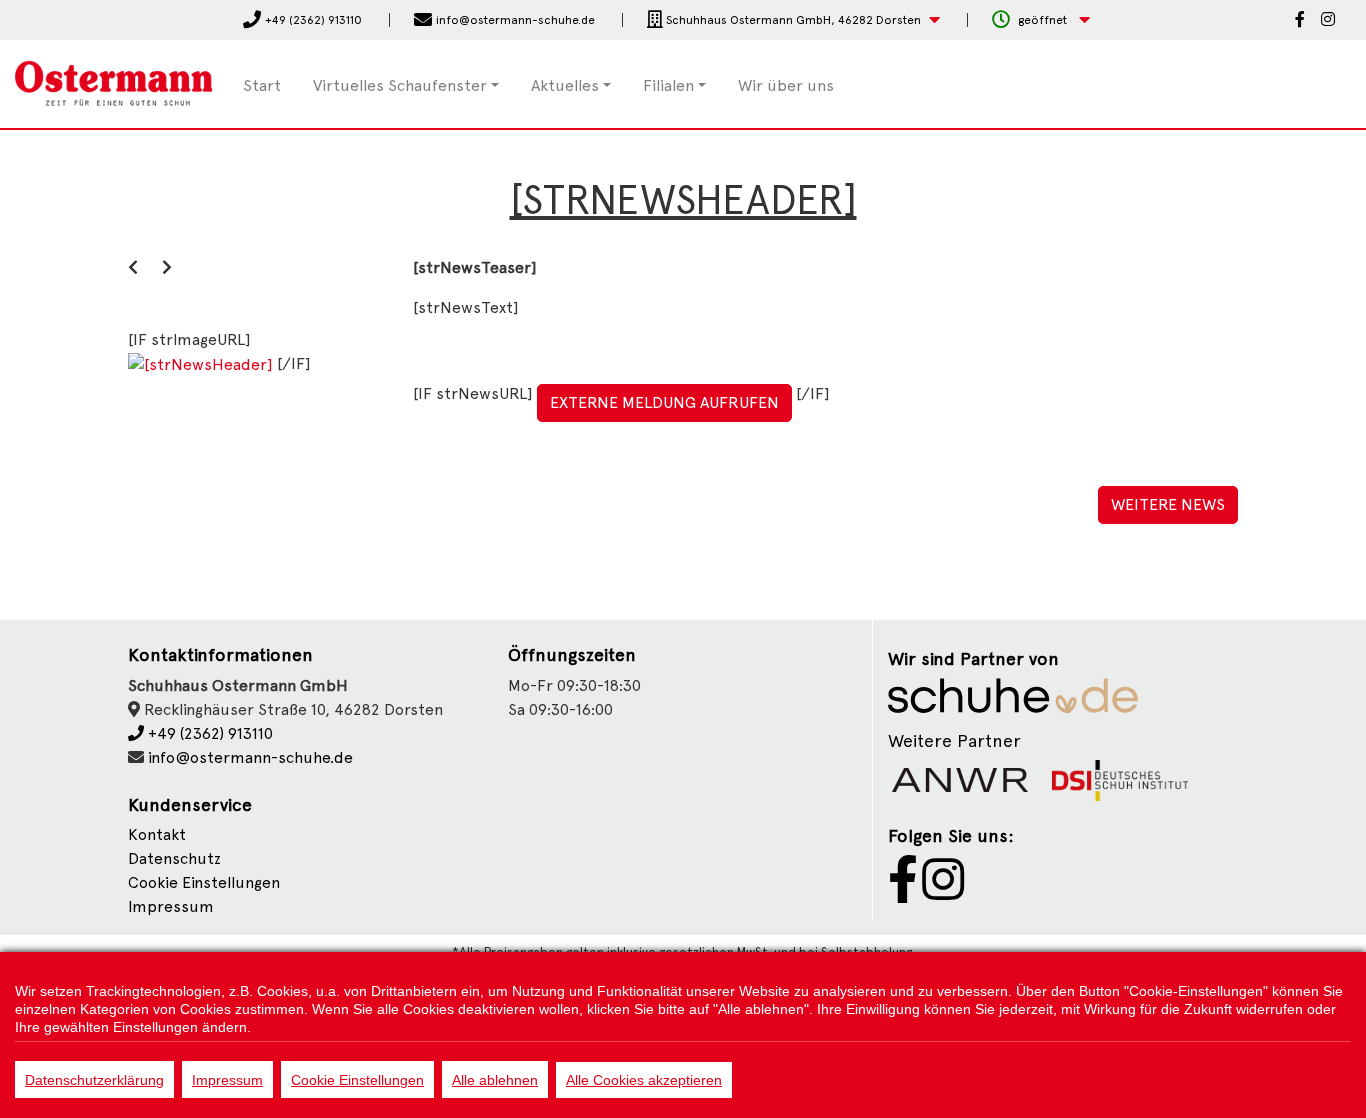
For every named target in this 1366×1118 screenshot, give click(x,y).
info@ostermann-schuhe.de (250, 757)
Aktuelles (565, 85)
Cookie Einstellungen (357, 1080)
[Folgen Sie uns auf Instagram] (1328, 21)
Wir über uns (786, 85)
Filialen (668, 85)
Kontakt (157, 834)
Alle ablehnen (495, 1080)
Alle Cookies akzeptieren (644, 1080)
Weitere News (1168, 504)
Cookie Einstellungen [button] (204, 882)
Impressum (171, 906)
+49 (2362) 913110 (208, 733)
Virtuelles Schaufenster (400, 85)
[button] (793, 20)
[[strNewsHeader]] (202, 363)
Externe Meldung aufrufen (664, 402)
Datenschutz (174, 858)
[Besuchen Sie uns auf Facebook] (1300, 21)
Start (262, 85)
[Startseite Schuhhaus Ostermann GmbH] (114, 82)
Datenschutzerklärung (94, 1080)
